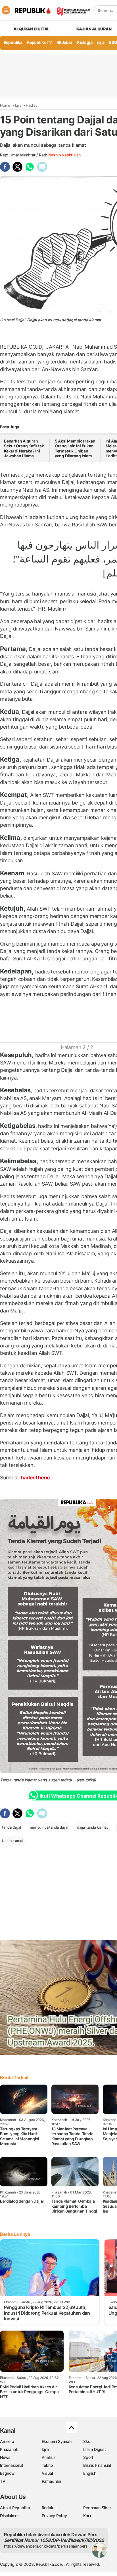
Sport (88, 2457)
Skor (87, 2441)
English (90, 2473)
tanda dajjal (11, 1827)
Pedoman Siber (97, 2508)
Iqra (18, 105)
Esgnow (7, 2473)
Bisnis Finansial (97, 2465)
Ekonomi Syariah (57, 2441)
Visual (47, 2473)
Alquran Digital (31, 29)
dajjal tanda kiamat (92, 1827)
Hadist (31, 105)
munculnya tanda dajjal (49, 1827)
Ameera (7, 2441)
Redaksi (49, 2508)
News (5, 2457)
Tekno (47, 2465)
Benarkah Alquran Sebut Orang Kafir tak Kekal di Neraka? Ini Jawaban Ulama (24, 448)
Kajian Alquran (94, 29)
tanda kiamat (13, 1841)
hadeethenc (35, 1478)
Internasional (12, 2465)
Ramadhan (51, 2481)
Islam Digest (94, 2449)
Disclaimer (9, 2516)
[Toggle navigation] (6, 10)
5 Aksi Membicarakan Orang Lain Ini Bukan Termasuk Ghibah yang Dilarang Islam (75, 448)
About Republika (15, 2508)
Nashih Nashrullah (64, 155)
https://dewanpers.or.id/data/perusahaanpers (46, 2546)
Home (5, 105)
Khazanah (9, 2449)
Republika (13, 42)
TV (3, 2481)
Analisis (49, 2457)
